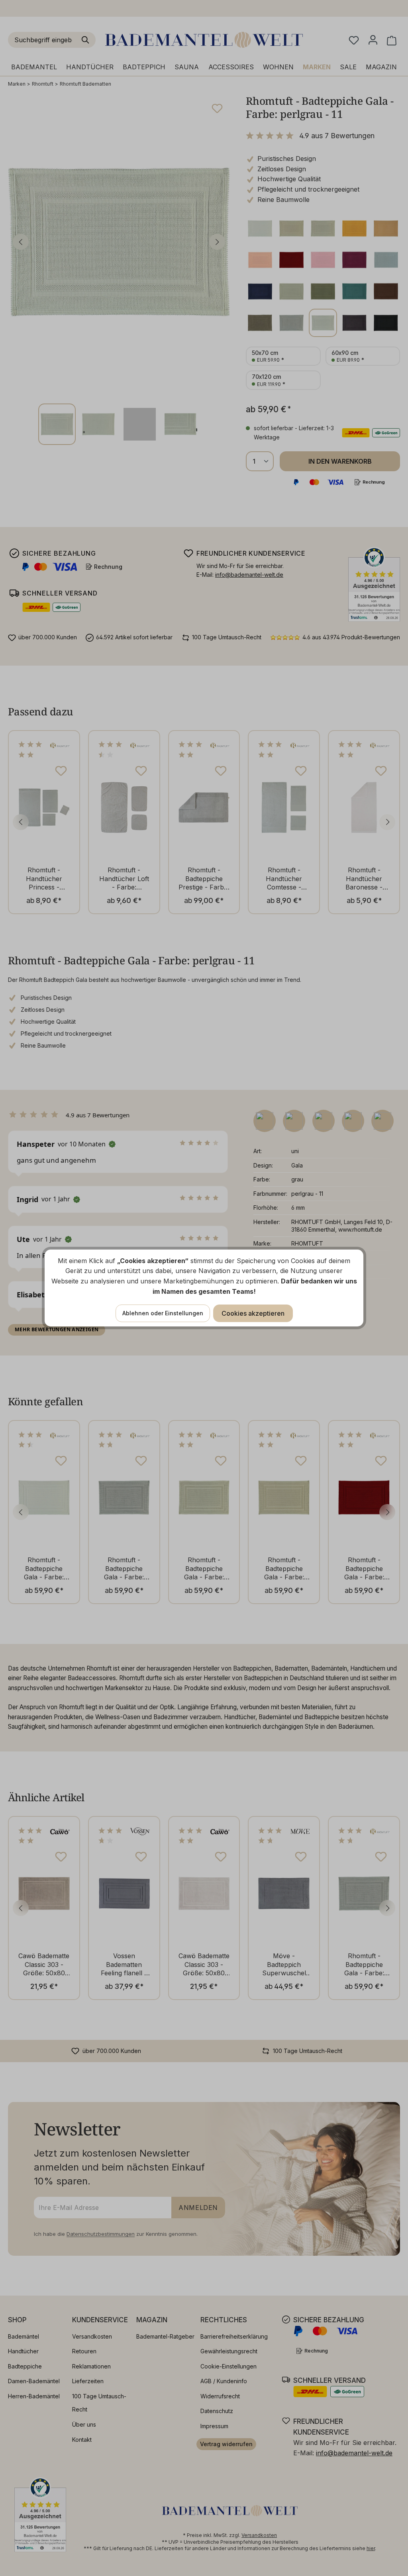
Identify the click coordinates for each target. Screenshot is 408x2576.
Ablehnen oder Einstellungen (163, 1313)
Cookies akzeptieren (253, 1313)
